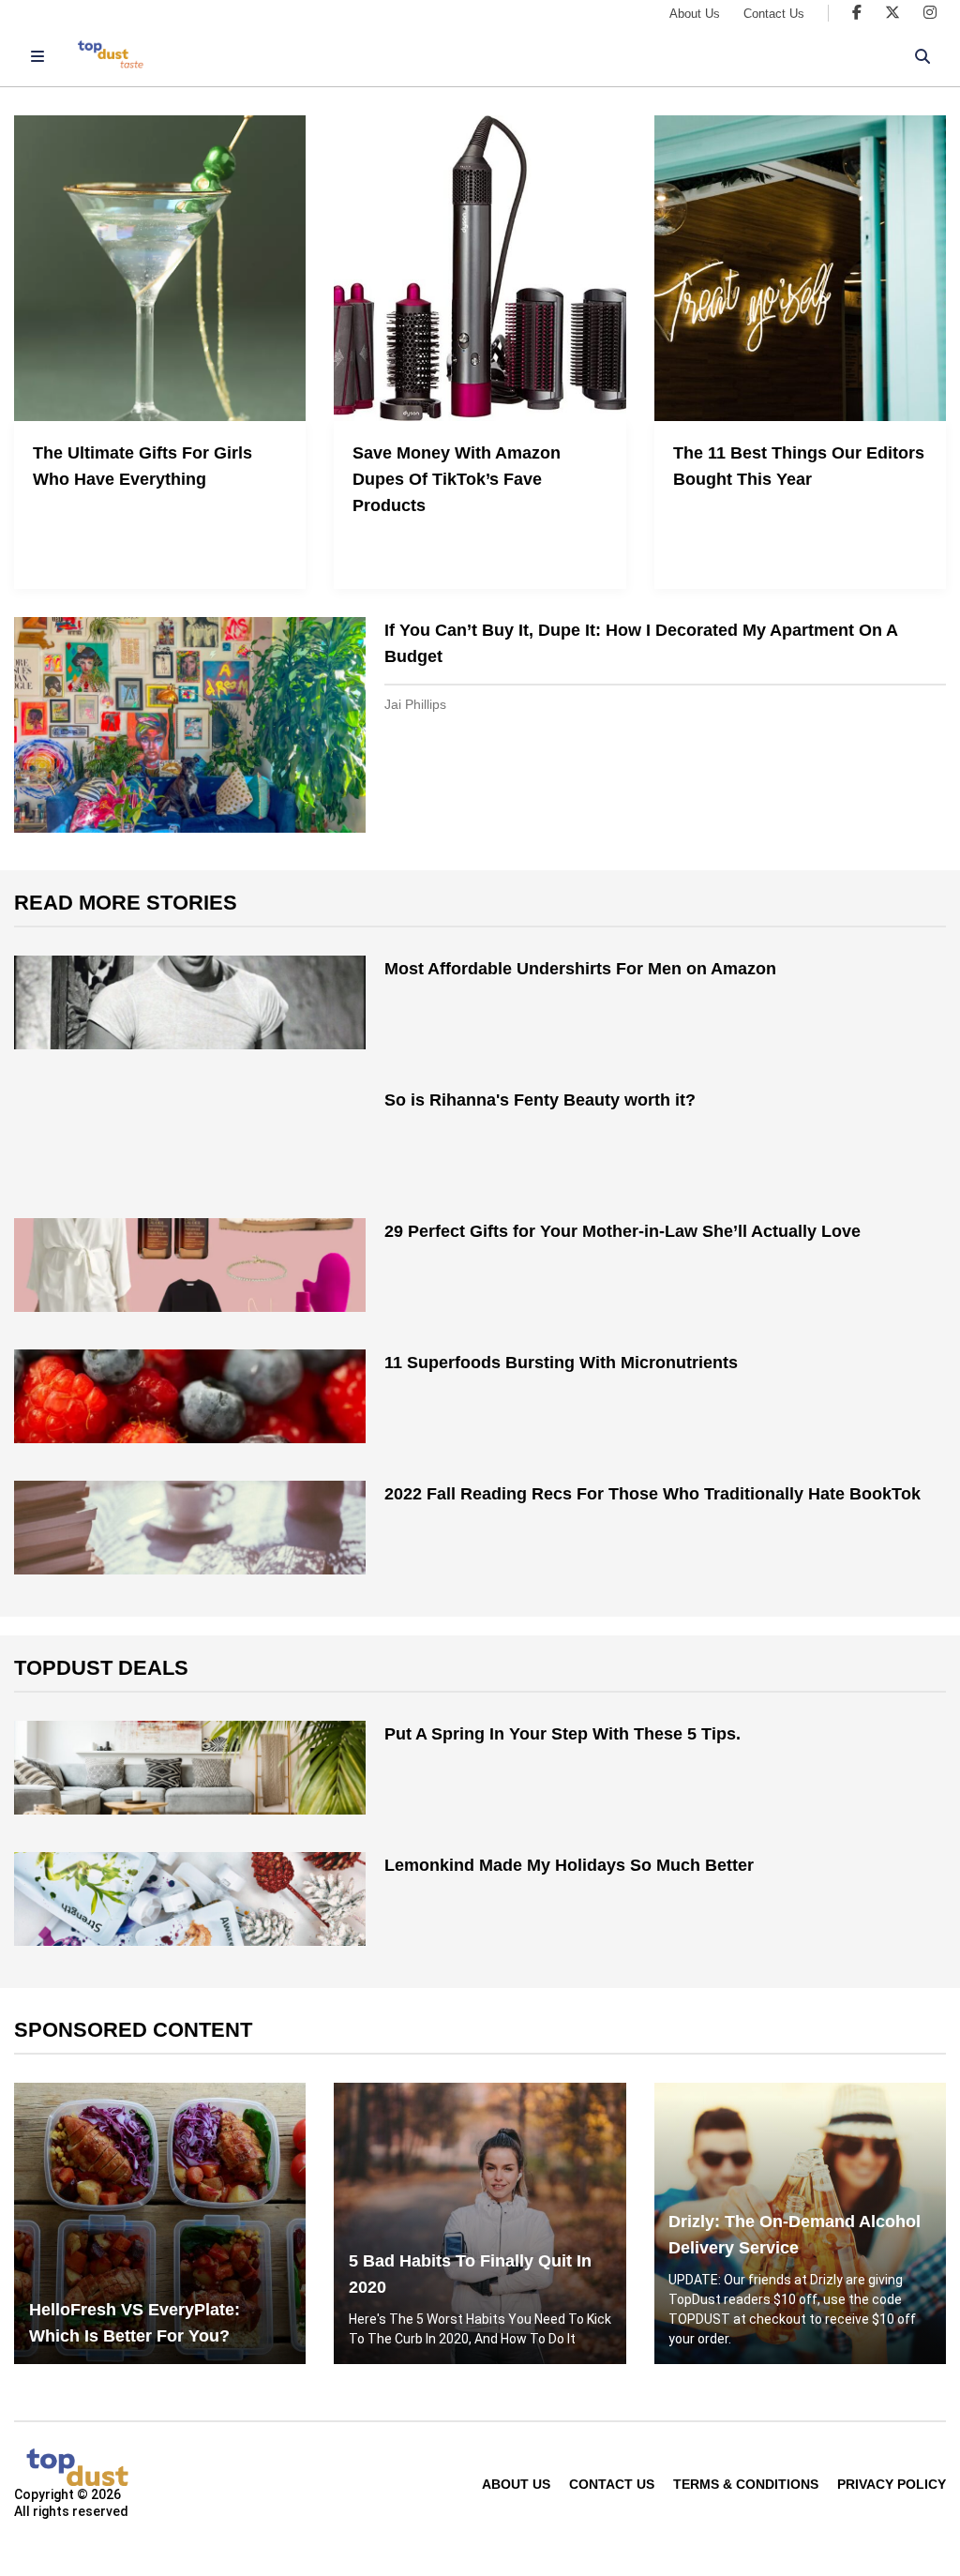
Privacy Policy (892, 2484)
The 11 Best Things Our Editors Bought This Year (799, 466)
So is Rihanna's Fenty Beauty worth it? (540, 1100)
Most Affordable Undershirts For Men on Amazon (580, 969)
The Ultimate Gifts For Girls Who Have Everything (142, 466)
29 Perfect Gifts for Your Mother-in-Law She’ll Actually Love (622, 1231)
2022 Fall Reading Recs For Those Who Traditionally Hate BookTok (652, 1494)
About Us (695, 14)
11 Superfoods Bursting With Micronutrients (561, 1363)
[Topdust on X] (892, 13)
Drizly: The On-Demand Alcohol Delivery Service (795, 2235)
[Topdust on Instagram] (930, 13)
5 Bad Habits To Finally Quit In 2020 (470, 2274)
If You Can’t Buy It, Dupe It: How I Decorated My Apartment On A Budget (641, 643)
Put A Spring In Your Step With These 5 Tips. (562, 1734)
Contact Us (774, 14)
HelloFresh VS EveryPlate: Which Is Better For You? (135, 2323)
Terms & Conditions (746, 2484)
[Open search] (922, 56)
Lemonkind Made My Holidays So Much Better (569, 1865)
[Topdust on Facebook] (857, 13)
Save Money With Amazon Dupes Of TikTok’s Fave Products (457, 479)
